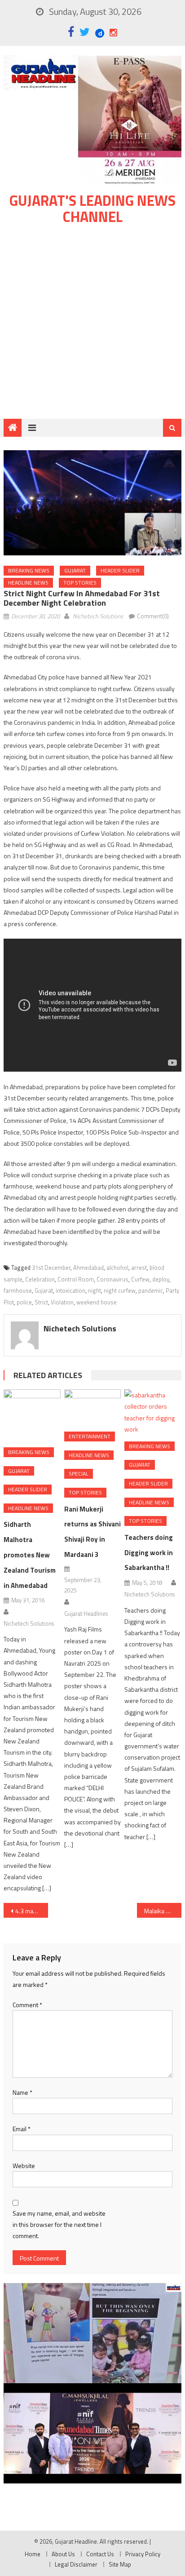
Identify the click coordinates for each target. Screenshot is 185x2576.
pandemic (151, 1290)
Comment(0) (153, 616)
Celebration (40, 1279)
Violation (62, 1302)
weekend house (97, 1302)
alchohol (117, 1268)
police (24, 1302)
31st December (51, 1268)
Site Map (120, 2564)
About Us (63, 2554)
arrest (139, 1268)
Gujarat (75, 570)
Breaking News (29, 570)
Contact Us (100, 2554)
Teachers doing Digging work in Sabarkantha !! (149, 1553)
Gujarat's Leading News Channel (92, 208)
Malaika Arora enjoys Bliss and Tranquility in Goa (163, 1911)
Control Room (76, 1279)
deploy (161, 1279)
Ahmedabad (88, 1268)
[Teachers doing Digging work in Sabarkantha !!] (153, 1412)
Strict (41, 1302)
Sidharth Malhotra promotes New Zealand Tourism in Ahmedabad (30, 1555)
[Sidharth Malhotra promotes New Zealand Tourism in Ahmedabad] (32, 1415)
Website (24, 2166)
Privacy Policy (143, 2554)
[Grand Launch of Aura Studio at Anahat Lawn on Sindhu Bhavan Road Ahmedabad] (92, 2333)
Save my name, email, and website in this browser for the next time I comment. (59, 2224)
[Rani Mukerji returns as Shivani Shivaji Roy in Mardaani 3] (92, 1407)
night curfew (120, 1290)
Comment (27, 2005)
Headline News (28, 583)
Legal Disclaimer (76, 2564)
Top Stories (80, 583)
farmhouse (18, 1290)
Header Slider (120, 570)
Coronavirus (112, 1279)
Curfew (140, 1279)
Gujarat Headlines (86, 1614)
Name (22, 2092)
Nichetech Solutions (98, 616)
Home (33, 2554)
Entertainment (90, 1436)
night (95, 1290)
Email (22, 2129)
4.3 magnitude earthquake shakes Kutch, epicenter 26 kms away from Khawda (32, 1911)
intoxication (70, 1290)
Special (79, 1474)
